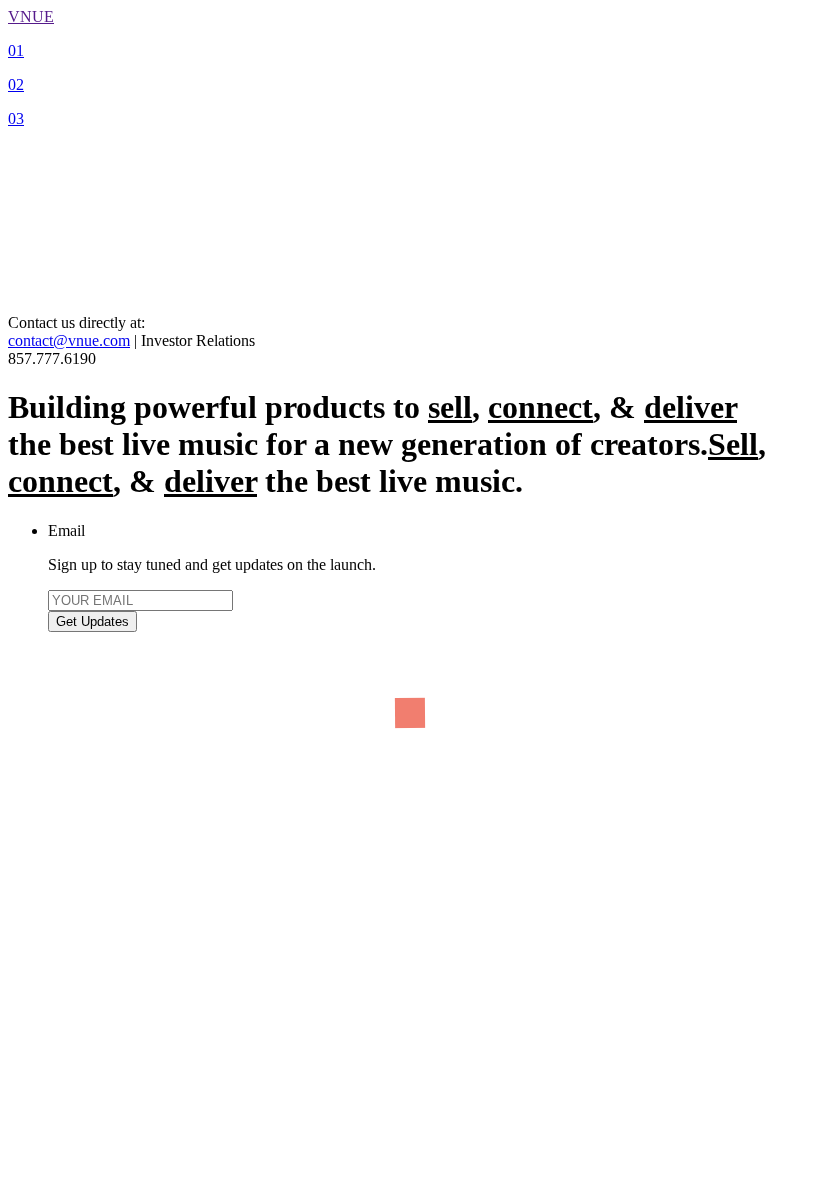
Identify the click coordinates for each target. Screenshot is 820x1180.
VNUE (31, 16)
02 (16, 84)
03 (16, 118)
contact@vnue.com (69, 340)
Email (66, 530)
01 (16, 50)
